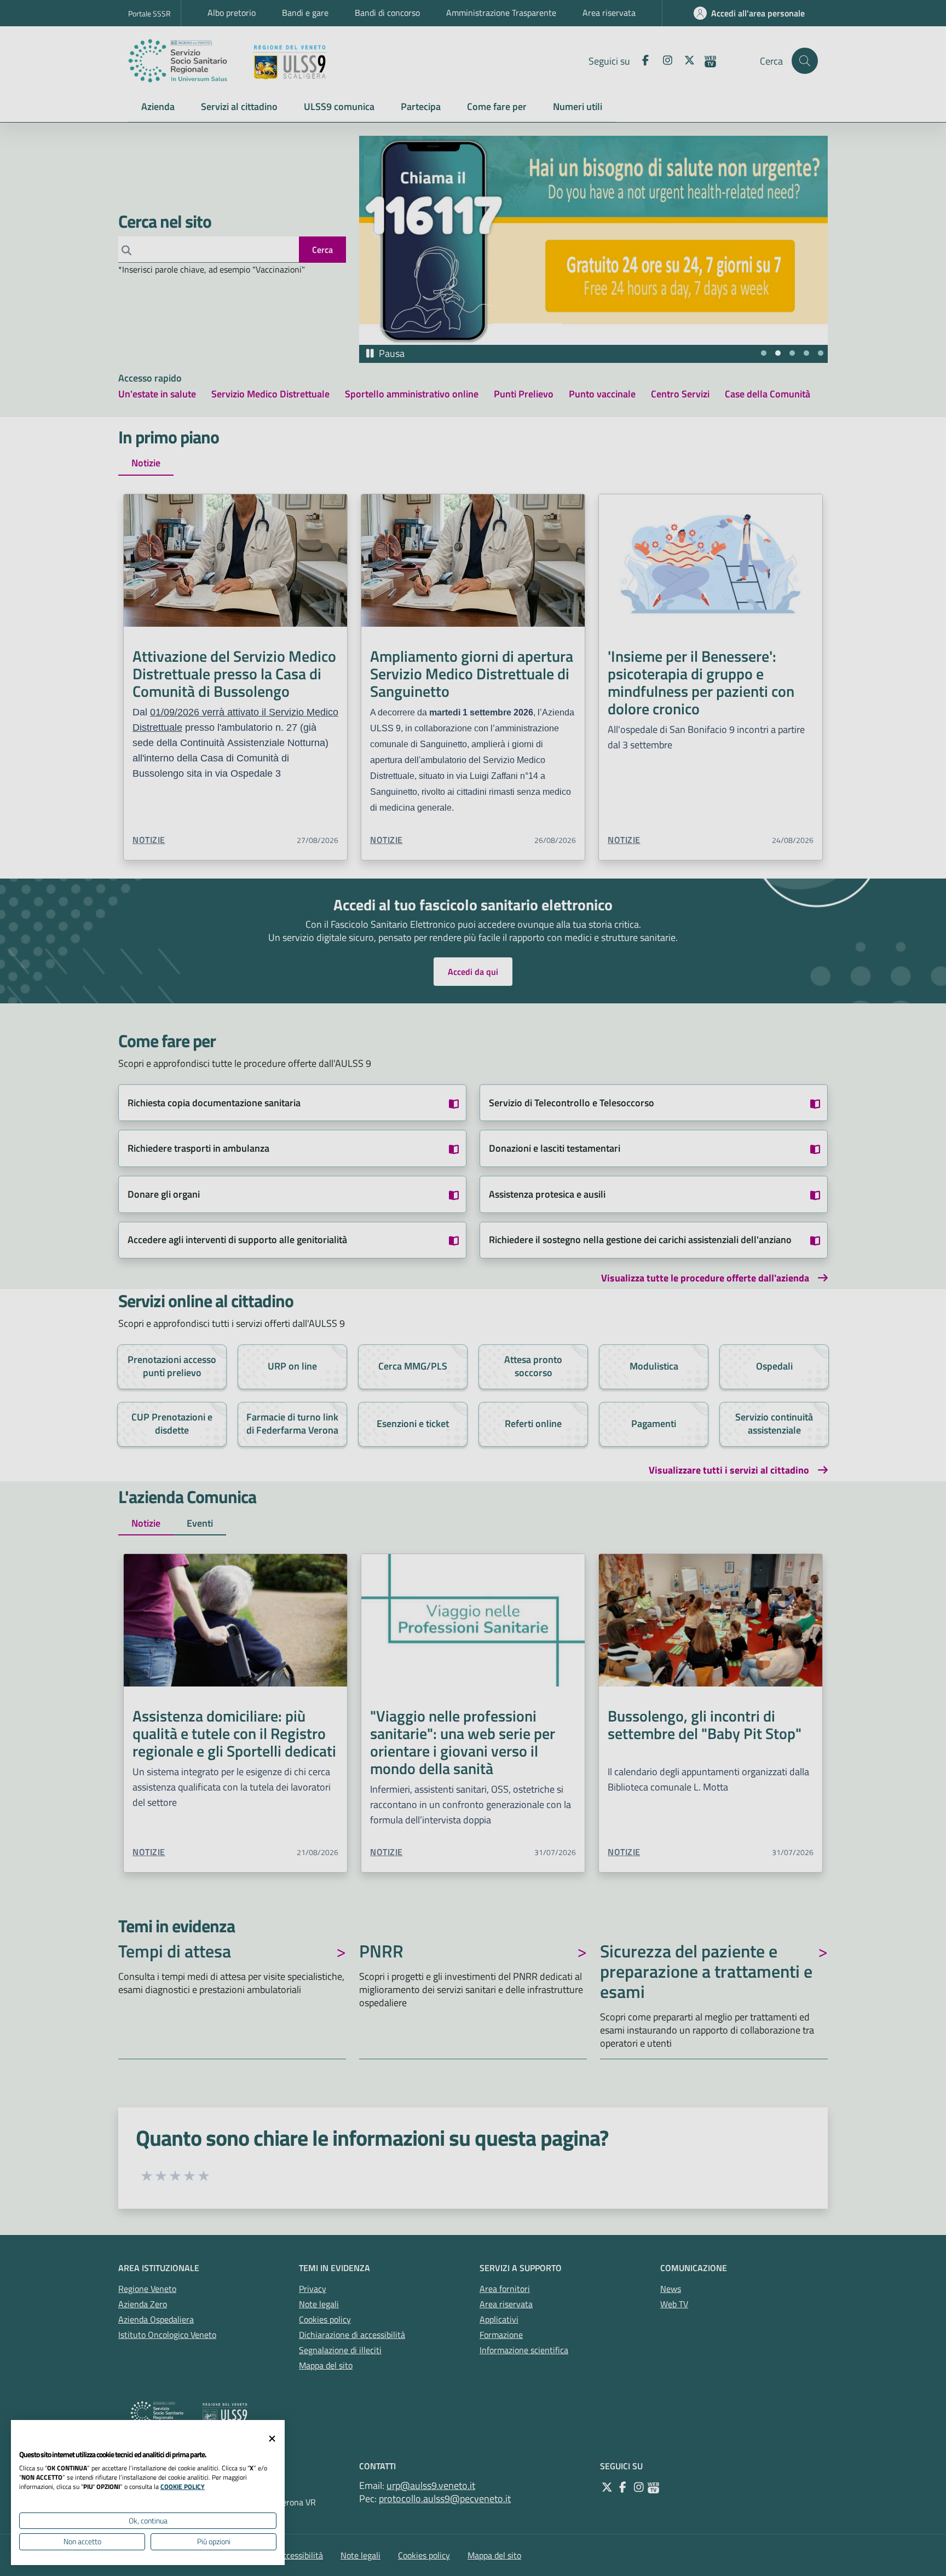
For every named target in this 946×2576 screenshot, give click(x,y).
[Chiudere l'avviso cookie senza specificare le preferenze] (272, 2439)
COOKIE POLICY (183, 2487)
